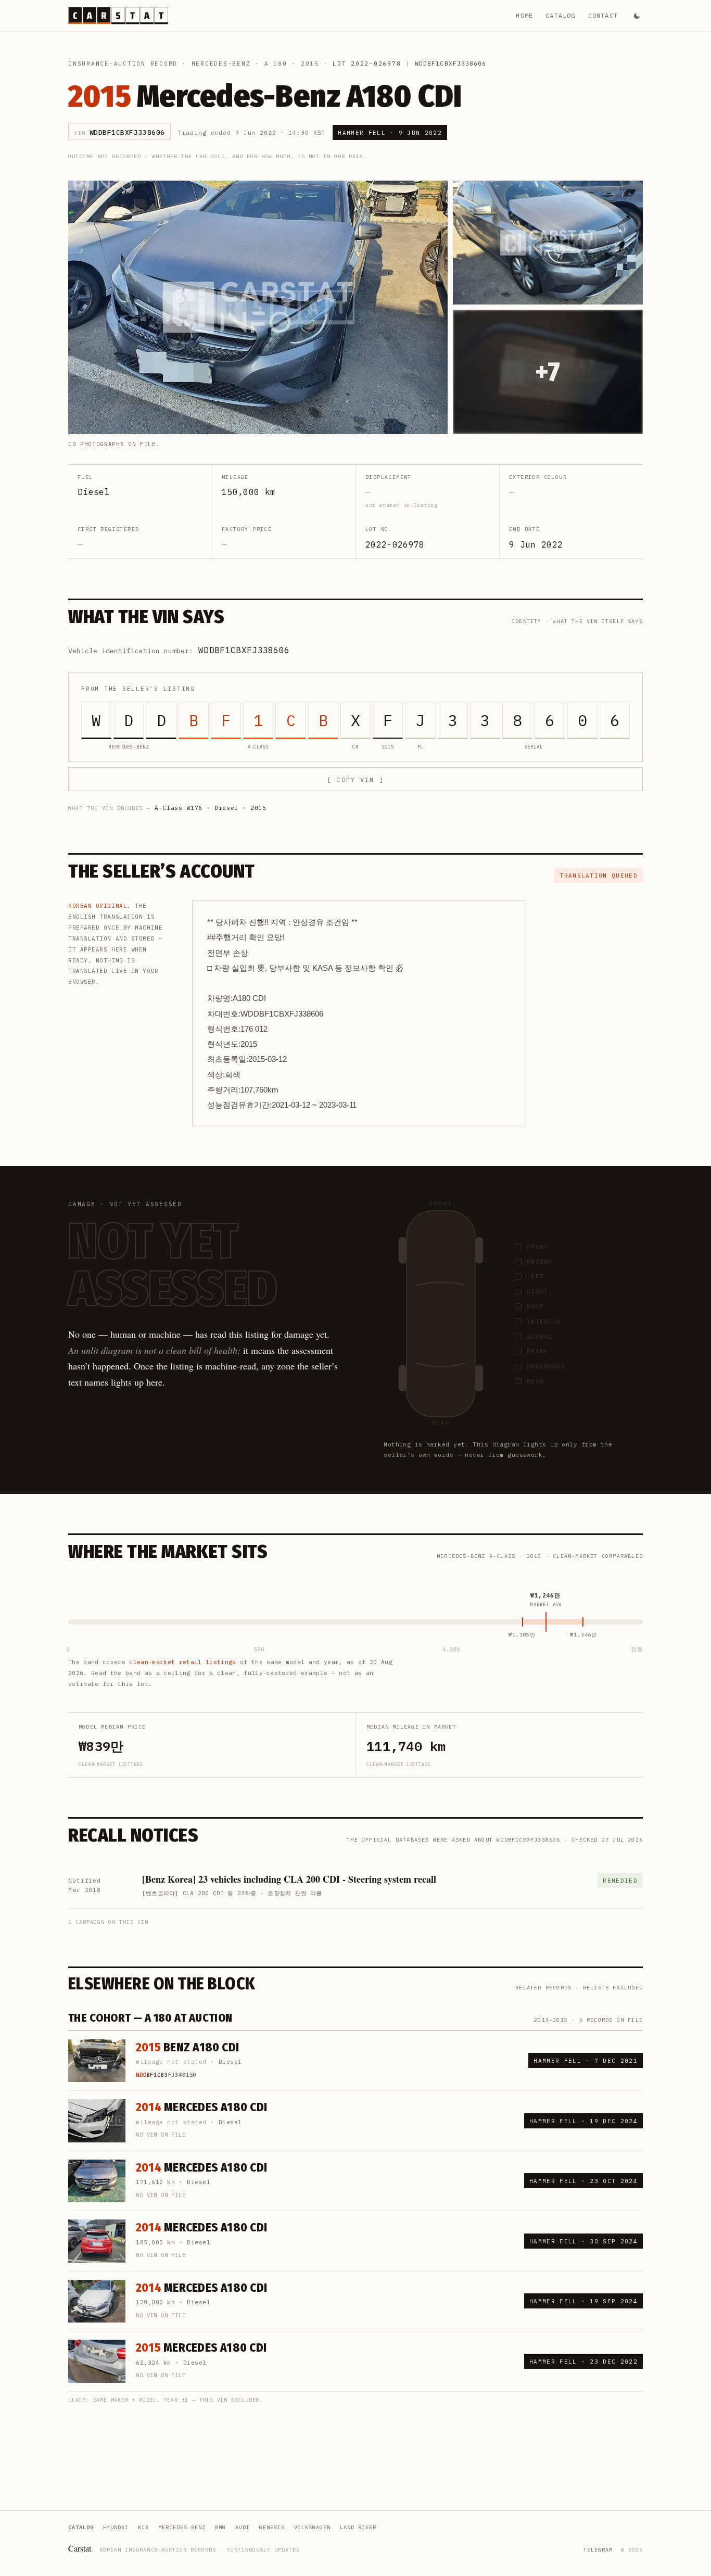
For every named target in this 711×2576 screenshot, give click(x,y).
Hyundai (116, 2527)
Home (524, 15)
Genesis (272, 2527)
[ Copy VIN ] (355, 779)
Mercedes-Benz (221, 64)
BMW (220, 2527)
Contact (603, 15)
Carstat (81, 2548)
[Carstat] (118, 16)
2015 (310, 64)
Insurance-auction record (123, 64)
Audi (243, 2527)
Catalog (560, 15)
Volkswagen (312, 2527)
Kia (143, 2527)
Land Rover (358, 2527)
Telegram (598, 2550)
